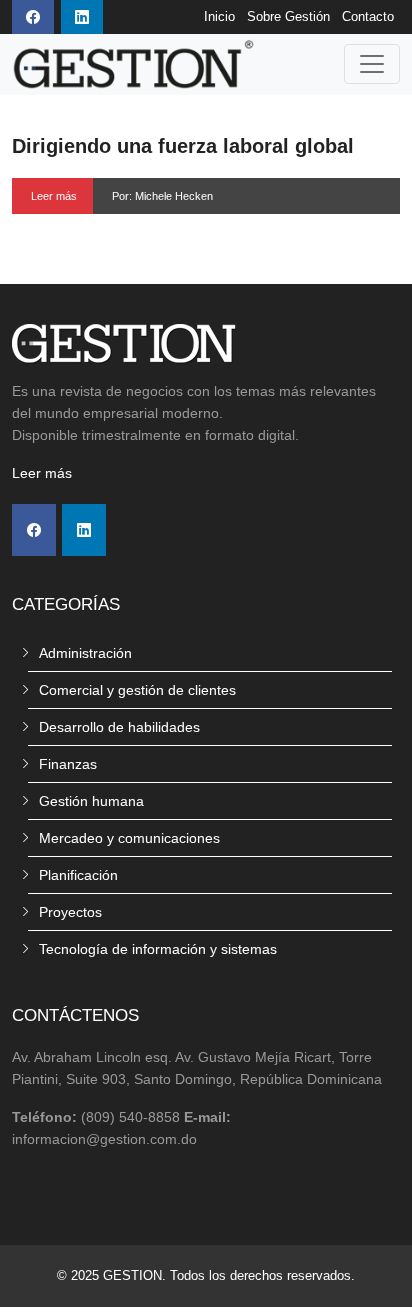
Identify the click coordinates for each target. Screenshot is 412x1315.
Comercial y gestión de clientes (137, 690)
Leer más (54, 196)
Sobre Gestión (288, 17)
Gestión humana (91, 801)
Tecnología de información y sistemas (158, 949)
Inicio (219, 17)
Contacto (368, 17)
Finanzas (68, 764)
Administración (85, 653)
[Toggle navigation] (372, 64)
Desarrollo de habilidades (119, 727)
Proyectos (70, 912)
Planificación (78, 875)
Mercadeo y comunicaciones (129, 838)
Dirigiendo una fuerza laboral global (183, 146)
